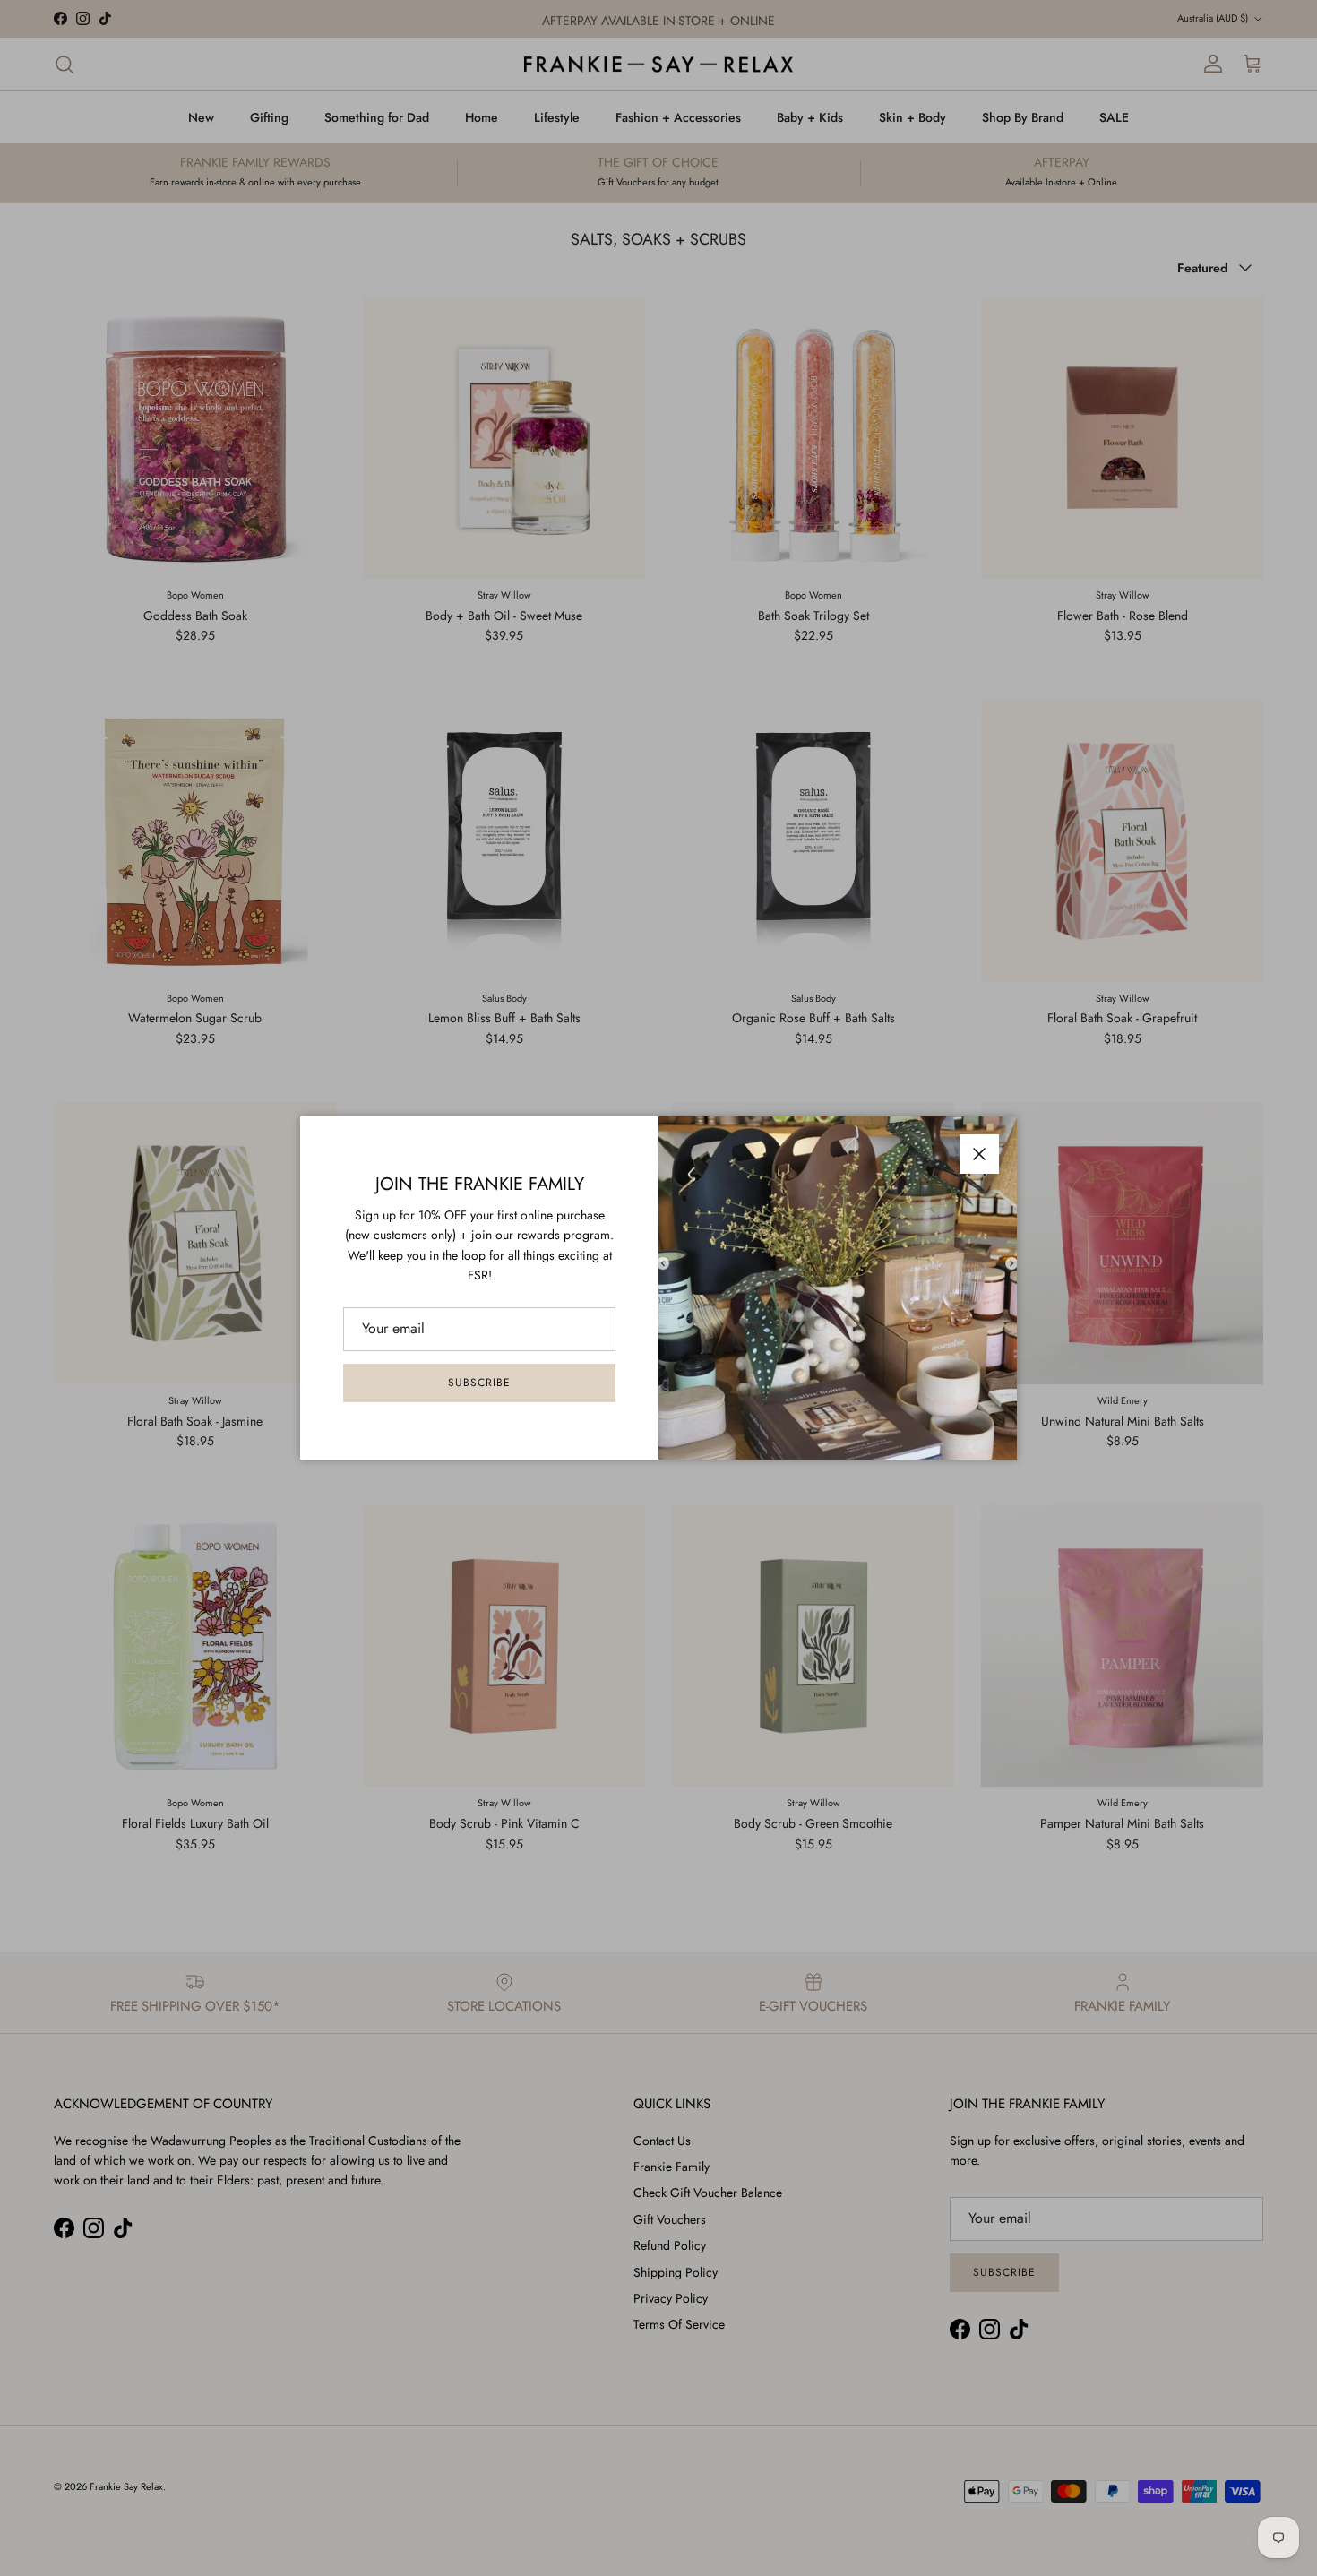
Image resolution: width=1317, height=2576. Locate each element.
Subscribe (479, 1383)
